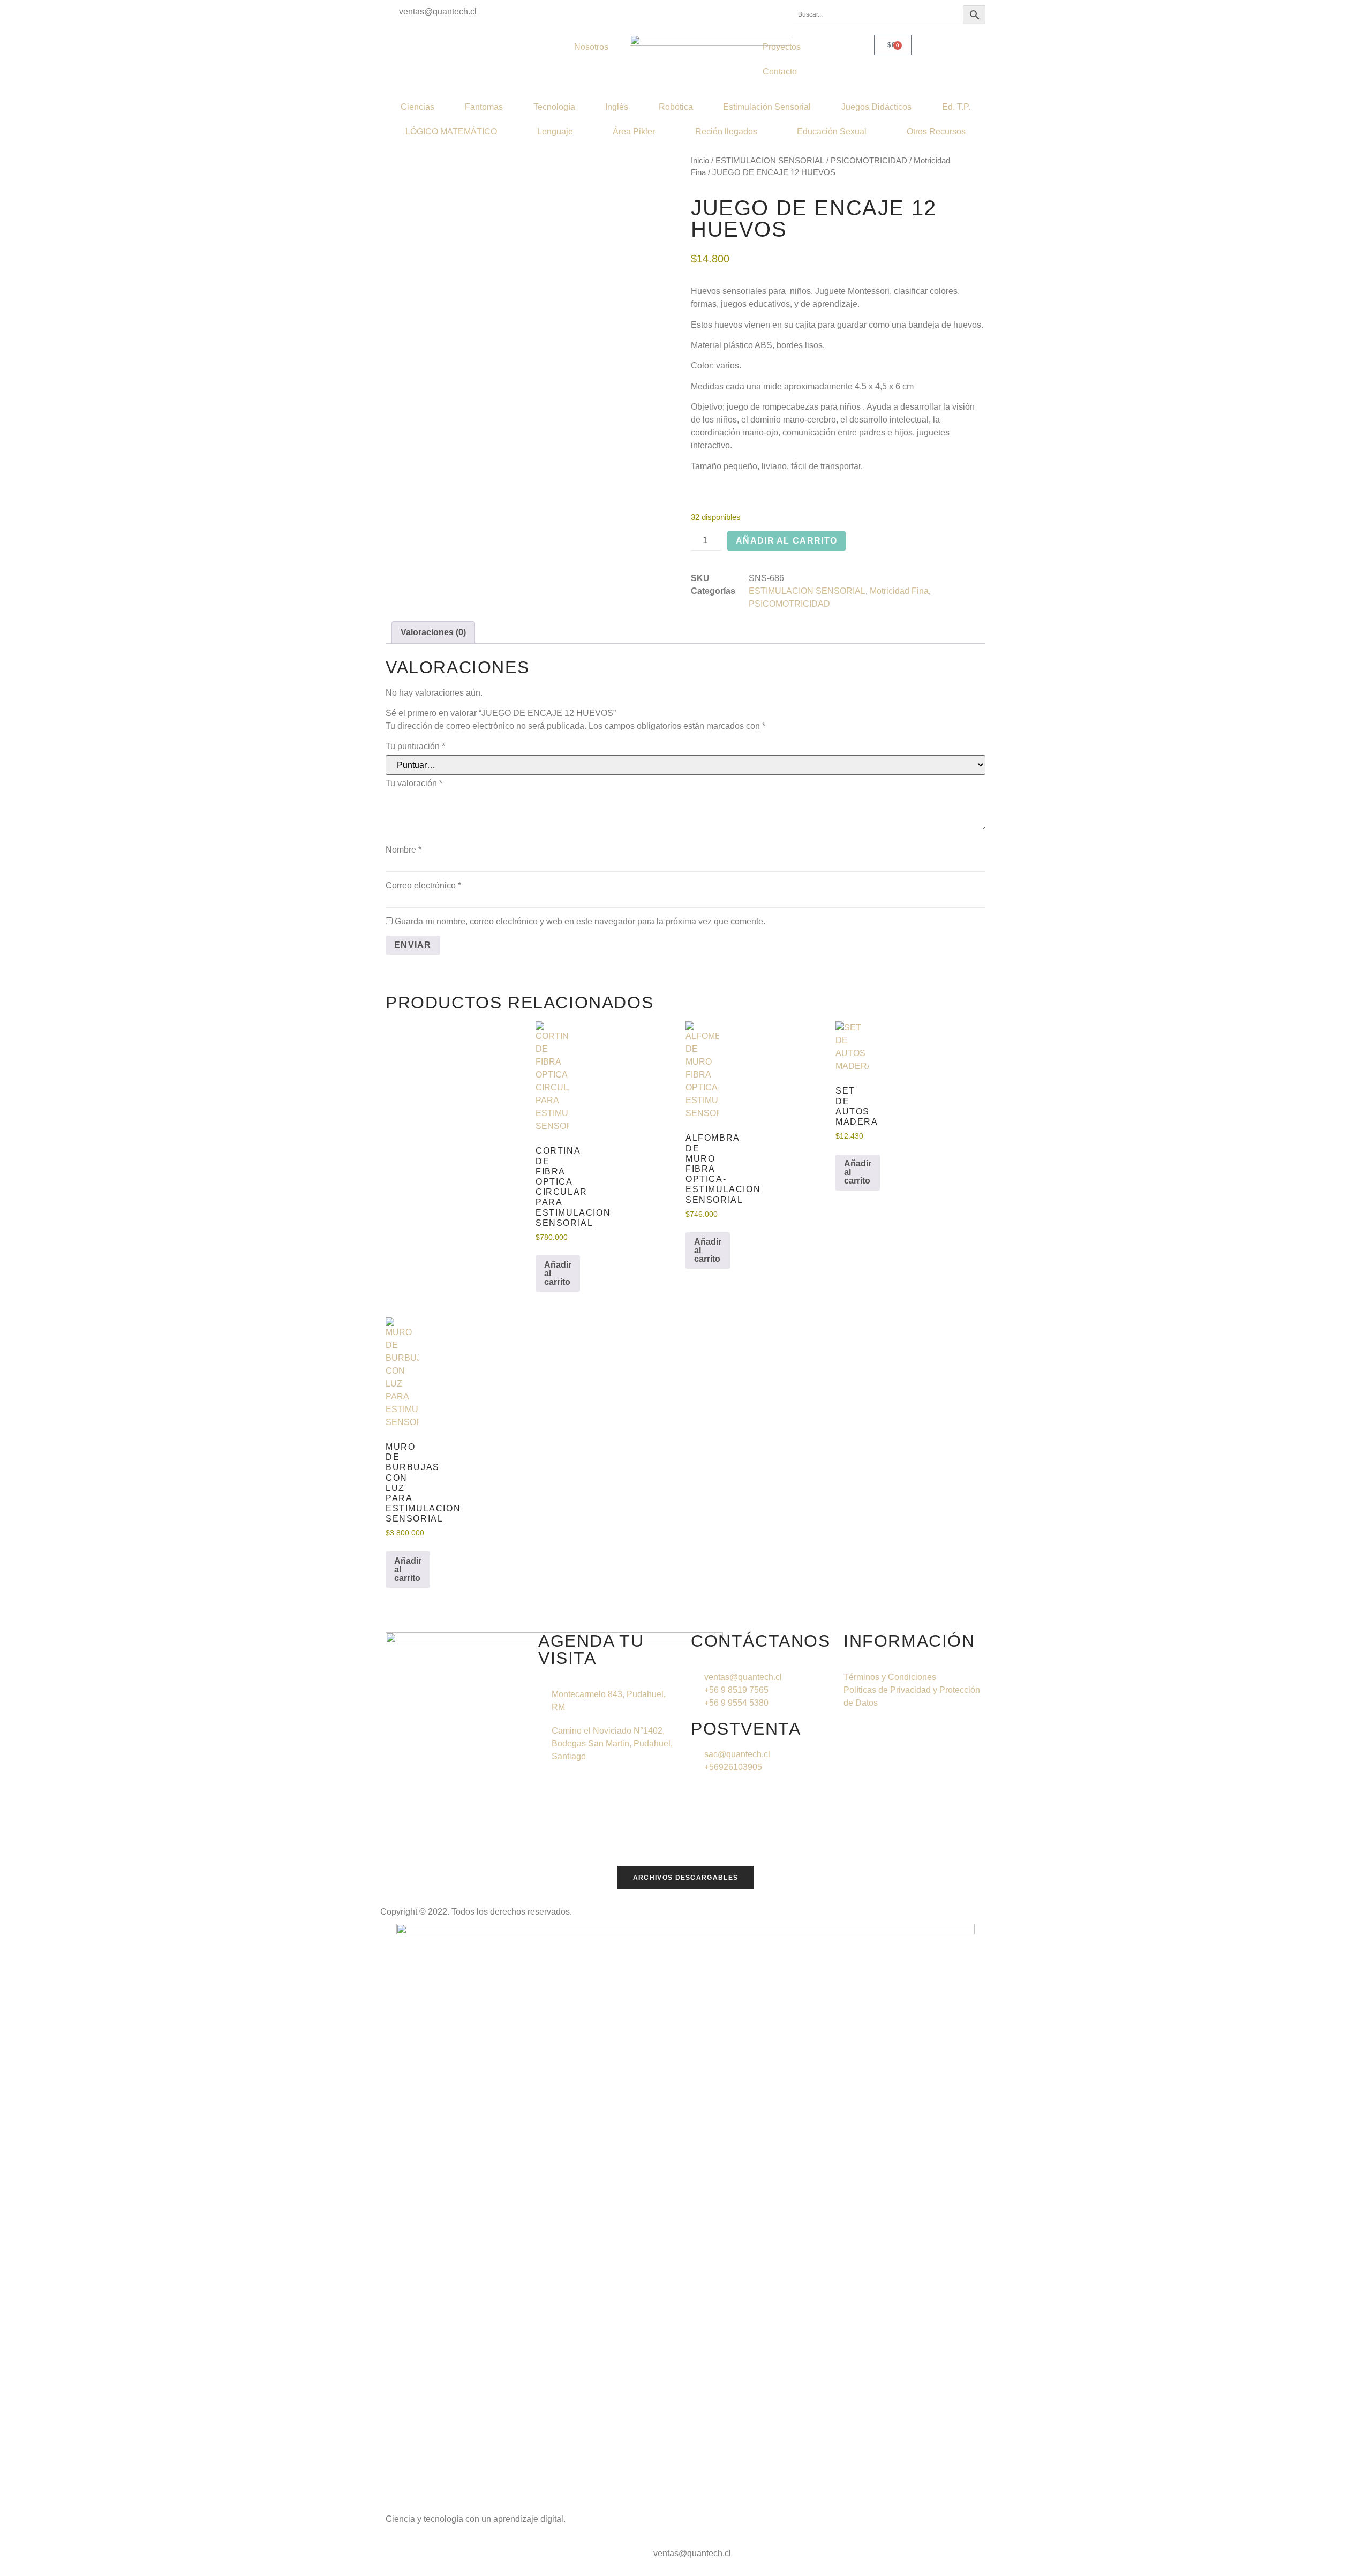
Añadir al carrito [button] (558, 1273)
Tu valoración (414, 783)
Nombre (404, 850)
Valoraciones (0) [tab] (433, 632)
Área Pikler (634, 131)
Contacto (780, 71)
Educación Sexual (832, 131)
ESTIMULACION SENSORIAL (770, 161)
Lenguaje (555, 131)
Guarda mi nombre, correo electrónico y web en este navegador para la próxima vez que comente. (580, 921)
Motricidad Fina (899, 591)
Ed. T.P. (956, 107)
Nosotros (591, 47)
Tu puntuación (415, 746)
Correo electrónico (423, 886)
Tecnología (554, 107)
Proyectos (782, 47)
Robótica (676, 107)
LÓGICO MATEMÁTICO (451, 131)
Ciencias (417, 107)
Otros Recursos (936, 131)
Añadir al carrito (786, 541)
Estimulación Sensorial (767, 107)
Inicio (700, 161)
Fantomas (484, 107)
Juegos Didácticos (876, 107)
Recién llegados (726, 131)
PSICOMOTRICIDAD (869, 161)
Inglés (617, 107)
